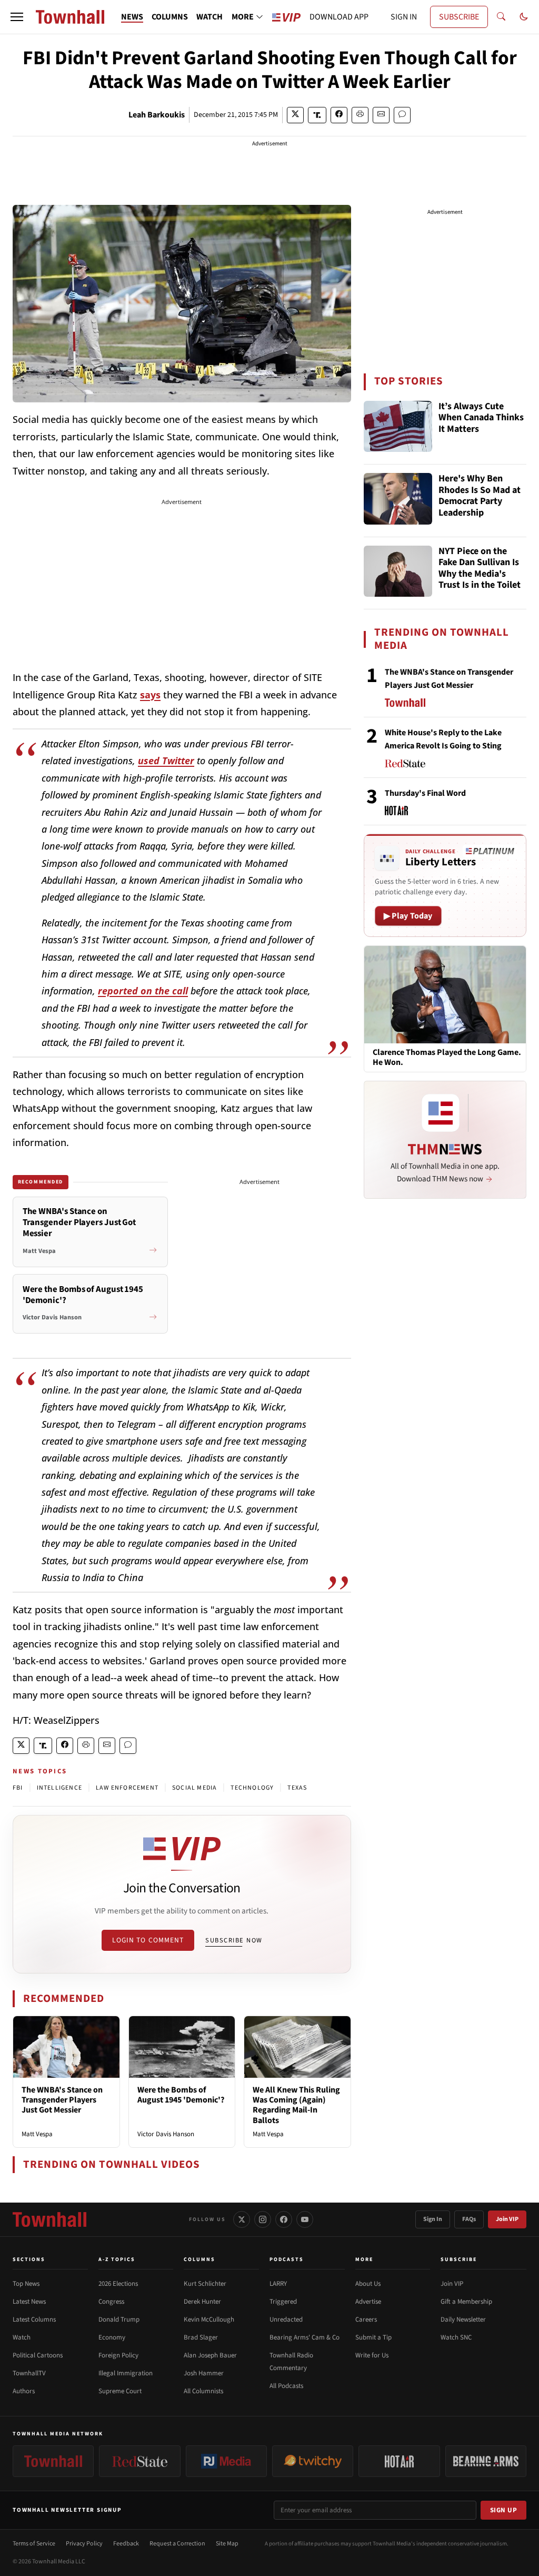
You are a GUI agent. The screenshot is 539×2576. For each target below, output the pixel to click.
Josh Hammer (204, 2373)
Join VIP (507, 2219)
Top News (26, 2284)
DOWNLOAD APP (339, 17)
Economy (112, 2337)
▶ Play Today (408, 916)
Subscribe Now (234, 1940)
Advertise (368, 2302)
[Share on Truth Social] (317, 115)
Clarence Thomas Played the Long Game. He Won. (447, 1058)
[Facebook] (284, 2219)
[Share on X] (295, 115)
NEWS (132, 17)
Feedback (126, 2544)
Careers (366, 2320)
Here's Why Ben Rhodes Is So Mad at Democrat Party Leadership (480, 496)
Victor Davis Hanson (166, 2134)
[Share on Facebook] (339, 115)
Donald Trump (119, 2320)
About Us (368, 2284)
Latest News (29, 2302)
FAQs (469, 2219)
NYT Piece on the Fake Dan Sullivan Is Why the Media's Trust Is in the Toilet (480, 569)
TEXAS (297, 1788)
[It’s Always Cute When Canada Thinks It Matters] (398, 427)
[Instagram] (263, 2219)
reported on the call (143, 991)
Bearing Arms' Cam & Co (305, 2337)
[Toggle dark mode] (524, 17)
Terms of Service (34, 2544)
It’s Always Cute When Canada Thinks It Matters (481, 418)
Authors (24, 2391)
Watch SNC (456, 2337)
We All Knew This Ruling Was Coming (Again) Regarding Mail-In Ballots (296, 2105)
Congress (111, 2302)
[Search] (501, 17)
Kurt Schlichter (205, 2284)
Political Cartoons (38, 2355)
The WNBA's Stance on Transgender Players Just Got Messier (62, 2100)
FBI (18, 1788)
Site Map (227, 2544)
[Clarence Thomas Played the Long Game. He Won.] (445, 994)
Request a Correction (177, 2544)
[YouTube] (305, 2219)
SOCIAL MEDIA (194, 1788)
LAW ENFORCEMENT (127, 1788)
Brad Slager (201, 2337)
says (150, 695)
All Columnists (203, 2391)
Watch (22, 2337)
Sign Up (504, 2510)
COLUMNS (170, 17)
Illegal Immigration (126, 2373)
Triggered (283, 2302)
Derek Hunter (202, 2302)
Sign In (433, 2219)
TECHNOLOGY (252, 1788)
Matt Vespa (37, 2134)
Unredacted (286, 2320)
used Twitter (166, 761)
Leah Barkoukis (157, 115)
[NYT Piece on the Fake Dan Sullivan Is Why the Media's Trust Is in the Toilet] (398, 571)
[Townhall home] (49, 2219)
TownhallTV (29, 2373)
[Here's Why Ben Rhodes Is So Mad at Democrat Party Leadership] (398, 499)
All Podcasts (286, 2386)
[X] (242, 2219)
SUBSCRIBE (459, 17)
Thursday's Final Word (425, 793)
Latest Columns (34, 2320)
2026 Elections (118, 2284)
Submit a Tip (373, 2337)
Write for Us (372, 2355)
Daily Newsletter (463, 2320)
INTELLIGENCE (59, 1788)
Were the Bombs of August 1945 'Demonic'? (181, 2095)
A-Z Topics (117, 2259)
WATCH (209, 17)
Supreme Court (120, 2391)
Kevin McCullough (209, 2320)
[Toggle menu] (17, 17)
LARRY (278, 2284)
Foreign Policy (118, 2355)
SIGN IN (404, 17)
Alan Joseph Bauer (210, 2355)
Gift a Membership (466, 2302)
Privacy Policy (84, 2544)
